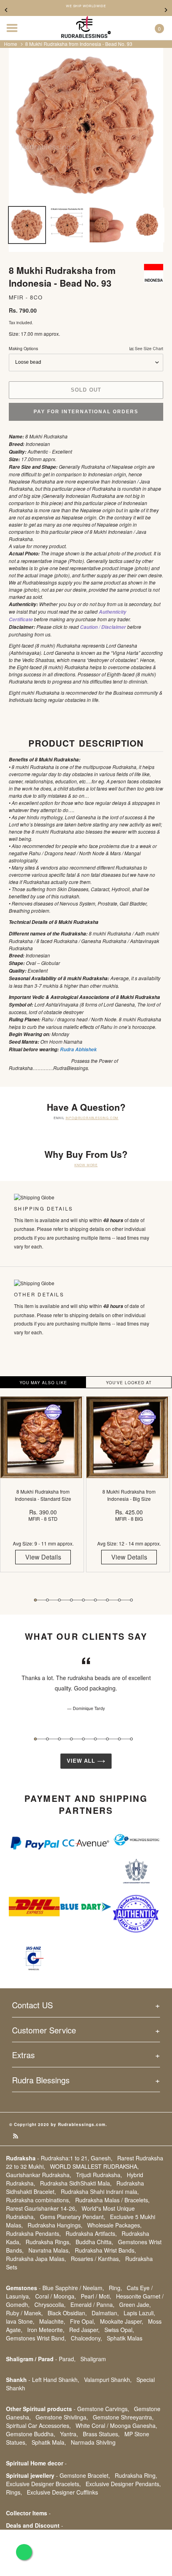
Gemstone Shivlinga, (62, 2417)
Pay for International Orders (86, 412)
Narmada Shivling (93, 2442)
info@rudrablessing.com (92, 1118)
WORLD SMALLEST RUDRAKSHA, (94, 2166)
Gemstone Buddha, (31, 2434)
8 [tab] (119, 1600)
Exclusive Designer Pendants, (123, 2484)
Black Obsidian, (67, 2313)
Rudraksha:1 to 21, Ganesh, (77, 2158)
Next (166, 10)
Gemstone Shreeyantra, (123, 2417)
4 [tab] (71, 1600)
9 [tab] (131, 1600)
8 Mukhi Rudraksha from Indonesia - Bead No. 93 (79, 44)
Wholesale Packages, (114, 2225)
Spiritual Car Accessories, (38, 2425)
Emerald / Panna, (92, 2305)
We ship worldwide (86, 6)
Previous (6, 10)
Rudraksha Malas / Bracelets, (112, 2200)
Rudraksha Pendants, (33, 2233)
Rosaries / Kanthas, (96, 2259)
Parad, (67, 2359)
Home (11, 44)
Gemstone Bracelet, (85, 2475)
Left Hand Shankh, (56, 2380)
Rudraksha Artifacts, (91, 2233)
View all (82, 1761)
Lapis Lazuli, (139, 2313)
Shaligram (93, 2359)
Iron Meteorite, (46, 2330)
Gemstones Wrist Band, (36, 2338)
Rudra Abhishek (78, 1049)
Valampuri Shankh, (108, 2380)
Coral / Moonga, (56, 2296)
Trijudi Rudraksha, (99, 2175)
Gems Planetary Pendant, (73, 2217)
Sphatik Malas (125, 2338)
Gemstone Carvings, (103, 2409)
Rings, (14, 2492)
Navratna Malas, (49, 2250)
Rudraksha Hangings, (55, 2225)
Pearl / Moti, (96, 2296)
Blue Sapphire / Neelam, (73, 2288)
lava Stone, (20, 2321)
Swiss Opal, (119, 2330)
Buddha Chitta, (94, 2242)
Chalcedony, (86, 2338)
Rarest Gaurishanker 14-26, (41, 2208)
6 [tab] (95, 1600)
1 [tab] (35, 1600)
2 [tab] (47, 1600)
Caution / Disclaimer (103, 627)
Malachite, (52, 2321)
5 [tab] (83, 1600)
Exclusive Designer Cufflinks (62, 2492)
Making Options (86, 348)
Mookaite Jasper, (122, 2321)
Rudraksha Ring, (136, 2475)
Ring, (115, 2288)
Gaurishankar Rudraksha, (39, 2175)
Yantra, (69, 2434)
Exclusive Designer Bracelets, (43, 2484)
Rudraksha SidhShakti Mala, (76, 2183)
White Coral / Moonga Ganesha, (116, 2425)
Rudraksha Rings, (48, 2242)
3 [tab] (59, 1600)
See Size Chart (148, 348)
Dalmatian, (105, 2313)
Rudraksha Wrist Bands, (105, 2250)
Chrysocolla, (50, 2305)
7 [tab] (107, 1600)
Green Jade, (135, 2305)
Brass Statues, (101, 2434)
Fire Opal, (83, 2321)
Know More (86, 1165)
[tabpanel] (43, 1490)
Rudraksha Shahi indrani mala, (100, 2192)
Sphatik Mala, (49, 2442)
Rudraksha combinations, (38, 2200)
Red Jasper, (84, 2330)
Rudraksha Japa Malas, (36, 2259)
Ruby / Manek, (24, 2313)
